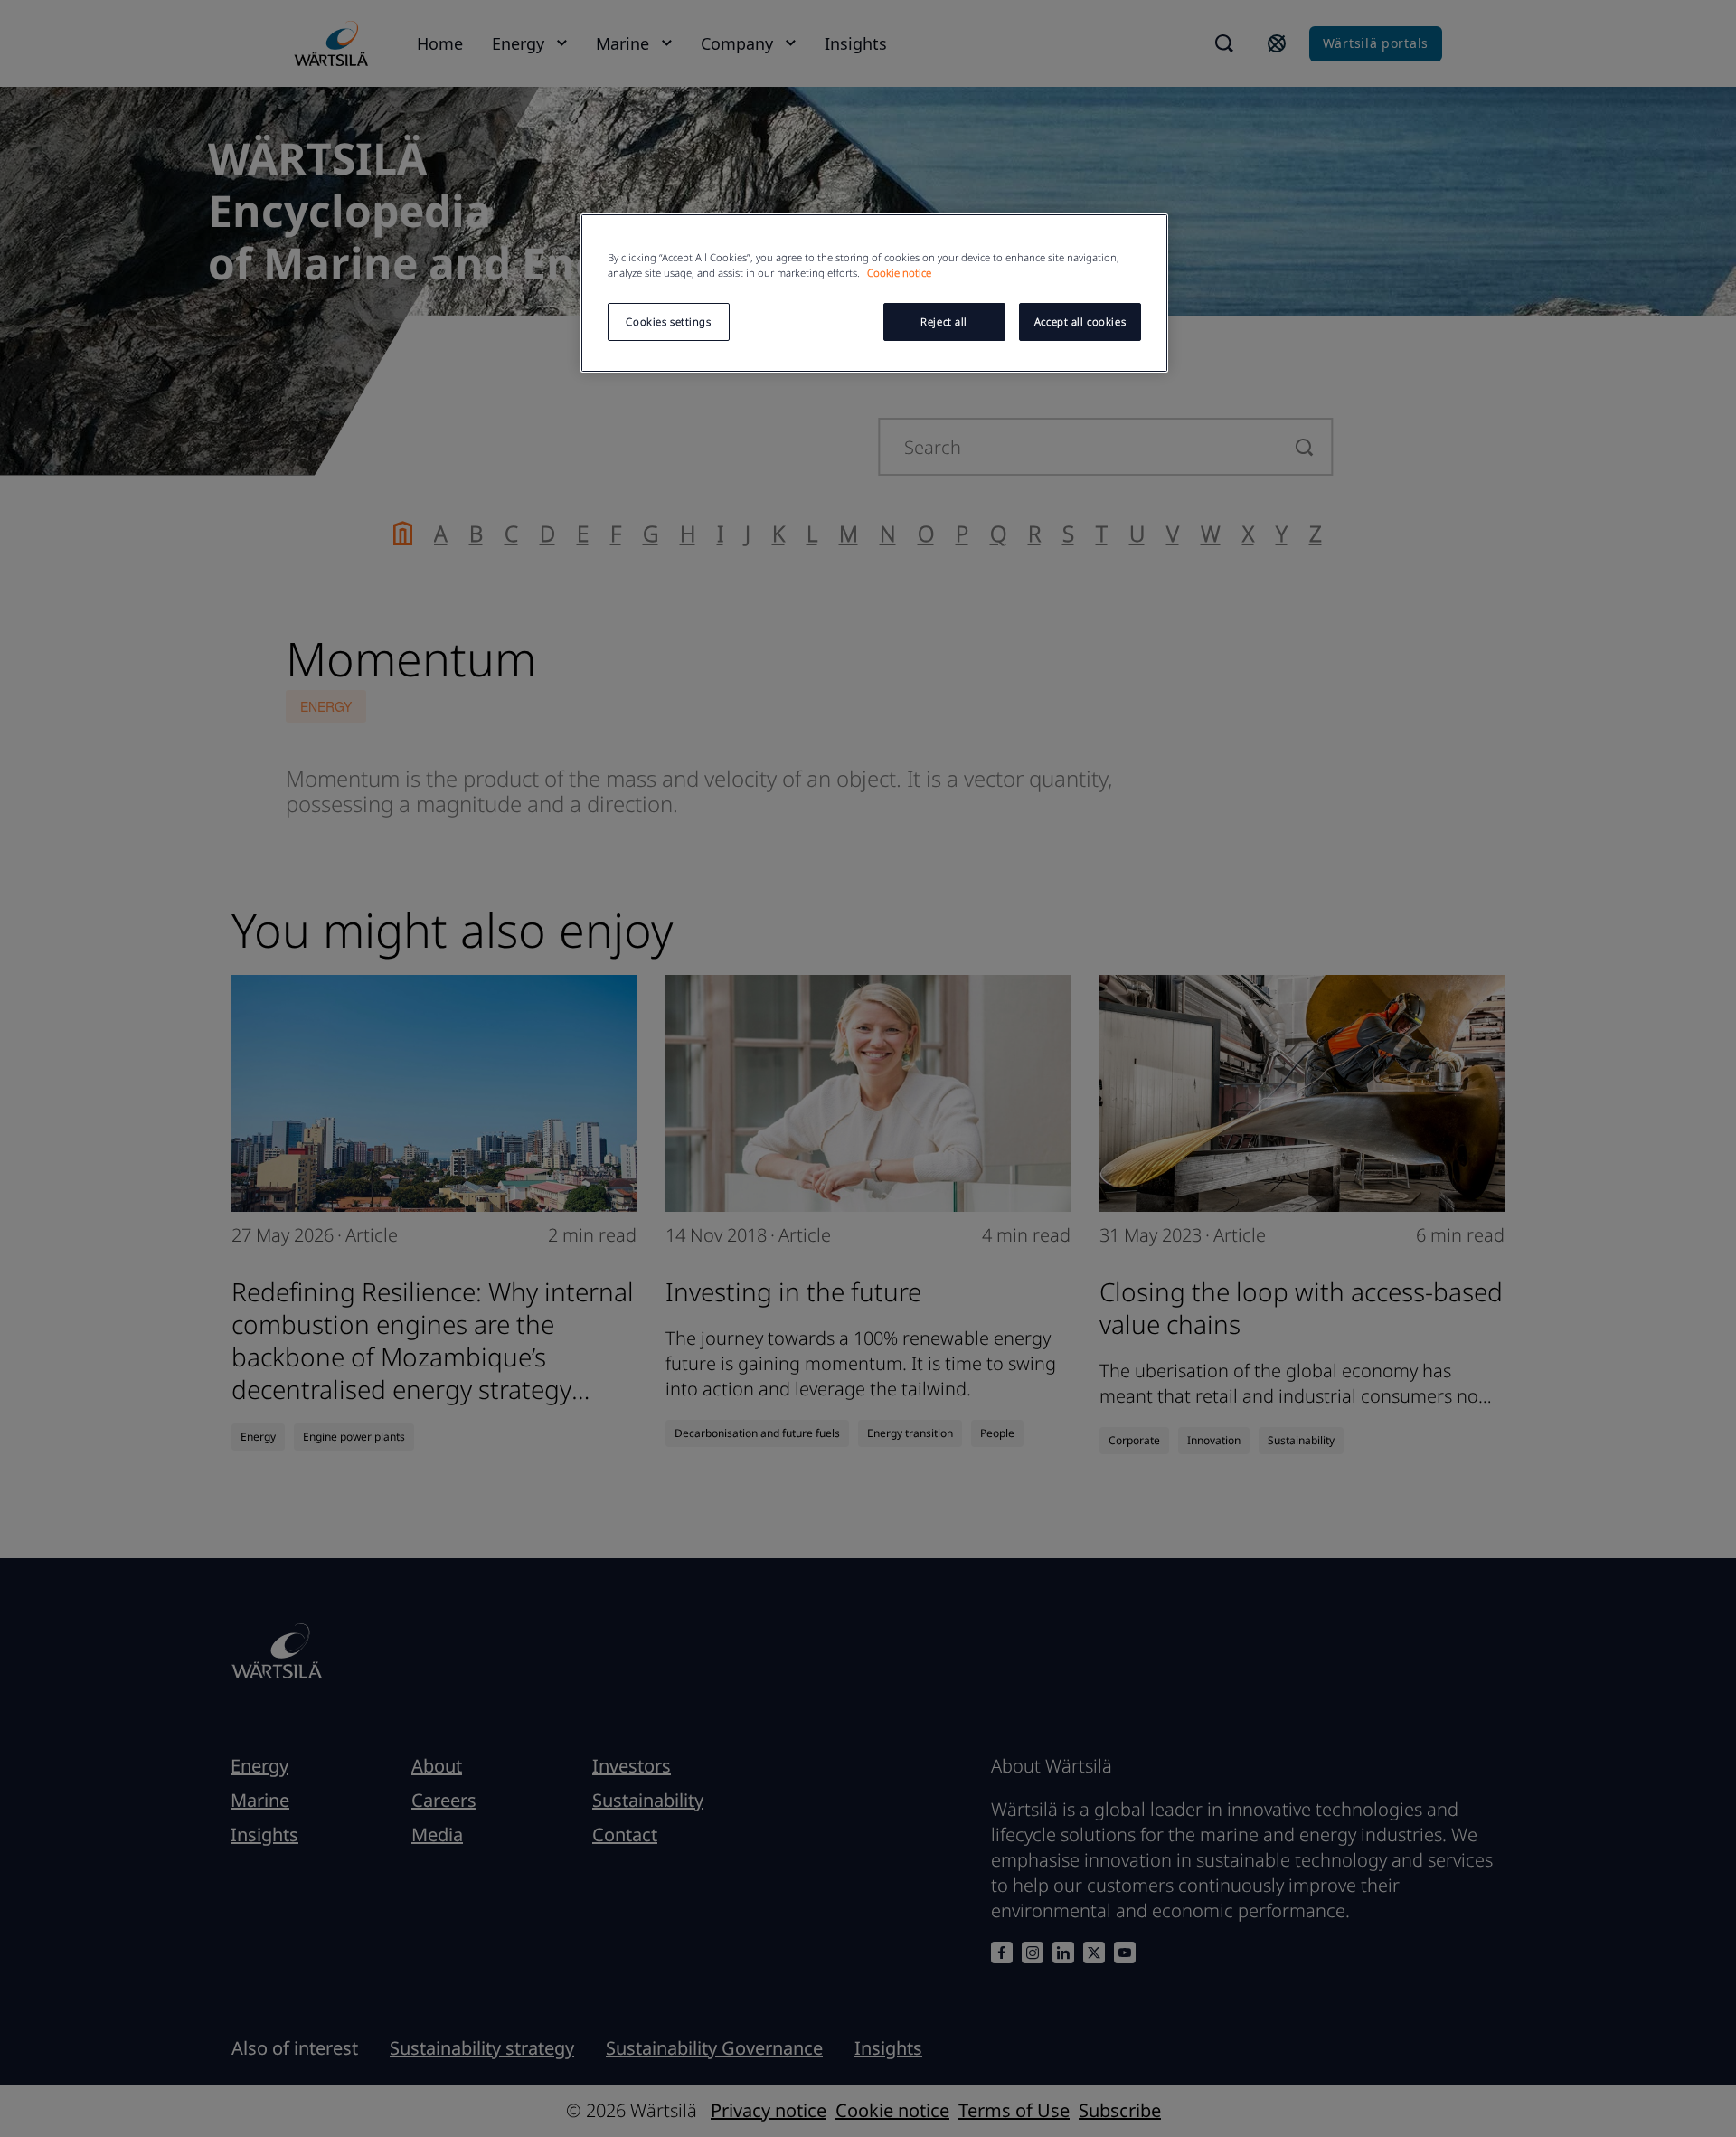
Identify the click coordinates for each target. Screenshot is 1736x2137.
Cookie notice (899, 273)
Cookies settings (668, 321)
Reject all (944, 321)
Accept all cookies (1080, 321)
